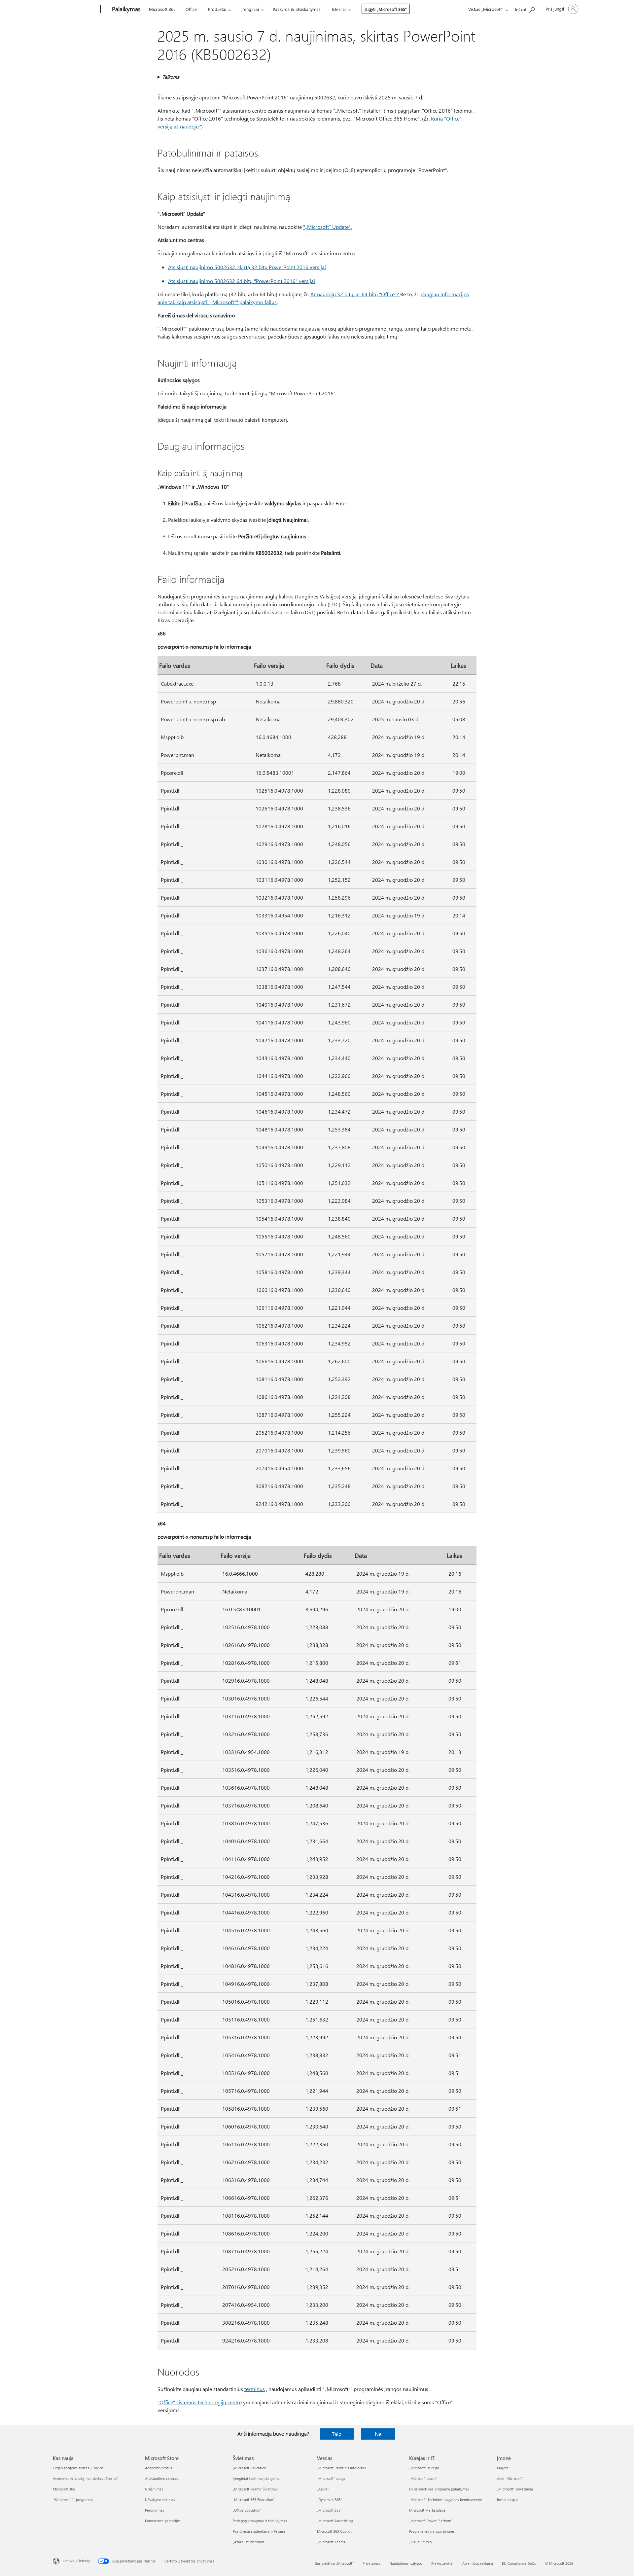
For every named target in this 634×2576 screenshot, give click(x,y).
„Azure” (323, 2489)
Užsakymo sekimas (160, 2500)
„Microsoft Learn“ (423, 2478)
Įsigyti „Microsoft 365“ (386, 9)
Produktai (217, 9)
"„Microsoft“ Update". (327, 227)
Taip (337, 2434)
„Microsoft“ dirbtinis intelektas (341, 2468)
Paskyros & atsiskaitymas (297, 9)
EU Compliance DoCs (519, 2563)
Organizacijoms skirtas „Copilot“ (79, 2468)
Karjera (503, 2468)
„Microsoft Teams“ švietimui (255, 2489)
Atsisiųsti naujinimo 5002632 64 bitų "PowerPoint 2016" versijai (242, 281)
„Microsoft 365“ (329, 2510)
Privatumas (371, 2563)
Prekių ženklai (442, 2563)
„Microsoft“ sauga (331, 2478)
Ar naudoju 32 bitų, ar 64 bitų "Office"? (355, 294)
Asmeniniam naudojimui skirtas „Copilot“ (86, 2478)
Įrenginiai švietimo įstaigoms (256, 2478)
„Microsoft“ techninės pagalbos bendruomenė (446, 2500)
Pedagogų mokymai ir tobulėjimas (260, 2521)
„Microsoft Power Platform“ (431, 2521)
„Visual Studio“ (421, 2542)
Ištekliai (339, 9)
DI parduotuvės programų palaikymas (439, 2489)
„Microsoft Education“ (250, 2468)
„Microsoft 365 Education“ (254, 2500)
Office (191, 9)
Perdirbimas (155, 2510)
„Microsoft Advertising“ (335, 2521)
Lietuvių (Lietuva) (76, 2561)
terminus (255, 2389)
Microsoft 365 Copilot (334, 2531)
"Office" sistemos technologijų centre (200, 2402)
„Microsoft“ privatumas (515, 2489)
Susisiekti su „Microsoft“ (334, 2563)
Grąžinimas (154, 2489)
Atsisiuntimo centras (161, 2478)
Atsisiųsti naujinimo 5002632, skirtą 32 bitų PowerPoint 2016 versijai (247, 267)
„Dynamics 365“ (330, 2500)
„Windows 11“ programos (73, 2500)
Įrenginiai (250, 9)
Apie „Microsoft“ (510, 2478)
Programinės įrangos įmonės (432, 2531)
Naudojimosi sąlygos (406, 2563)
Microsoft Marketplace (427, 2510)
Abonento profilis (159, 2468)
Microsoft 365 (162, 9)
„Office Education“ (247, 2510)
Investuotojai (507, 2500)
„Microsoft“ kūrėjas (424, 2468)
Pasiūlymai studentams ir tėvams (259, 2531)
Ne (378, 2434)
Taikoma (171, 77)
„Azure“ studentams (249, 2542)
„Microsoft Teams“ (332, 2542)
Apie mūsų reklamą (478, 2563)
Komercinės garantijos (163, 2521)
